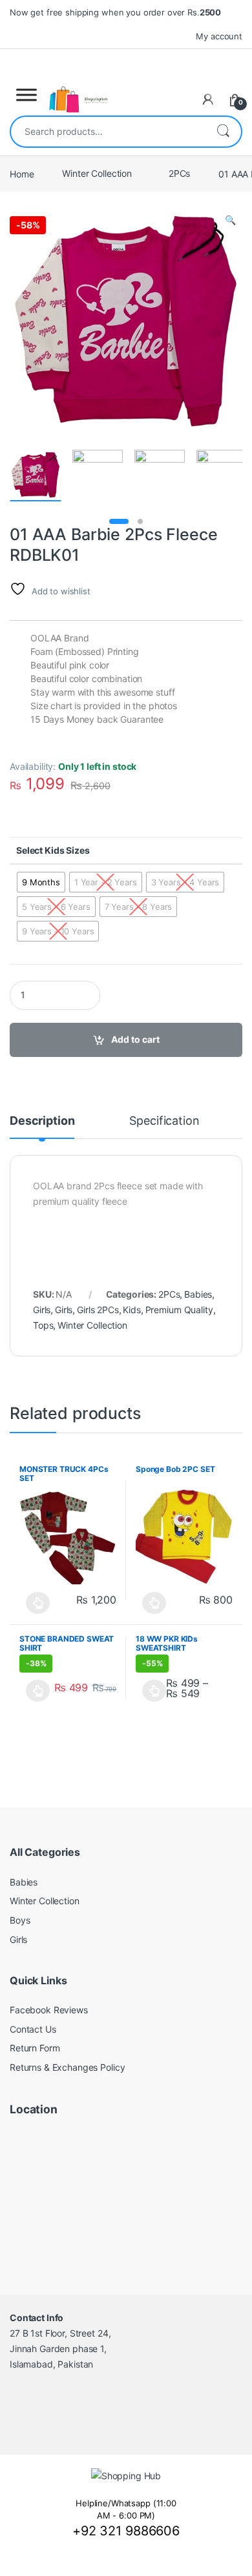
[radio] (41, 882)
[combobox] (108, 132)
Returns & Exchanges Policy (67, 2067)
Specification (164, 1121)
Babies (198, 1294)
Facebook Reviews (49, 2010)
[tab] (42, 1127)
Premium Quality (179, 1310)
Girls (42, 1310)
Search (223, 132)
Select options (35, 1603)
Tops (43, 1325)
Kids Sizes (67, 850)
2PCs (179, 173)
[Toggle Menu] (26, 95)
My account (219, 36)
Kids (131, 1310)
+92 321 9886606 (126, 2531)
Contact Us (33, 2029)
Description (42, 1121)
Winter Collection (97, 173)
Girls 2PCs (98, 1310)
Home (22, 173)
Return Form (35, 2048)
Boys (20, 1920)
